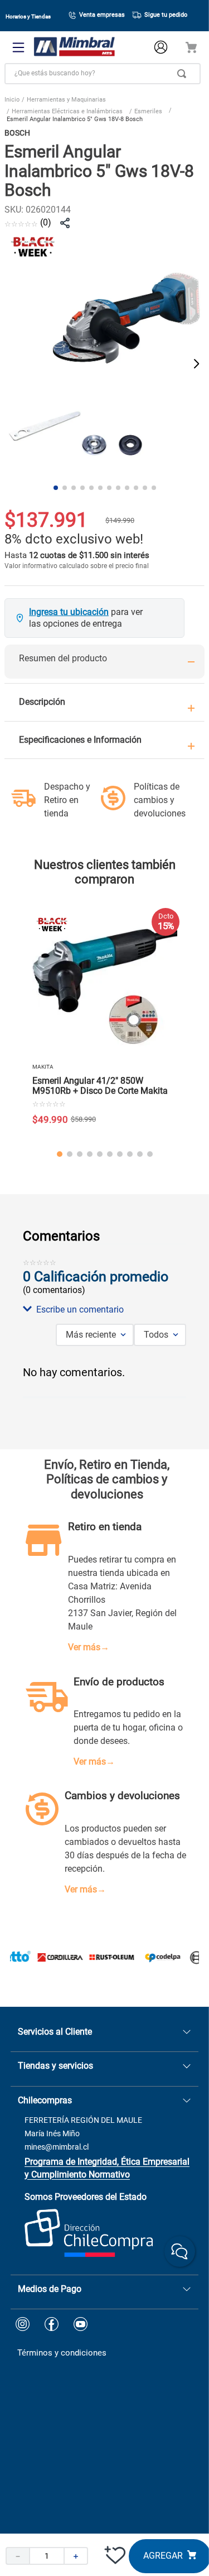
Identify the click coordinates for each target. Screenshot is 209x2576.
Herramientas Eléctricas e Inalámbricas (67, 111)
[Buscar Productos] (184, 74)
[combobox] (103, 74)
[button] (104, 1310)
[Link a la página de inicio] (12, 101)
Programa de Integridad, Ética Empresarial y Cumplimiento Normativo (107, 2168)
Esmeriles (148, 111)
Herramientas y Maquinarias (66, 100)
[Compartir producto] (65, 223)
